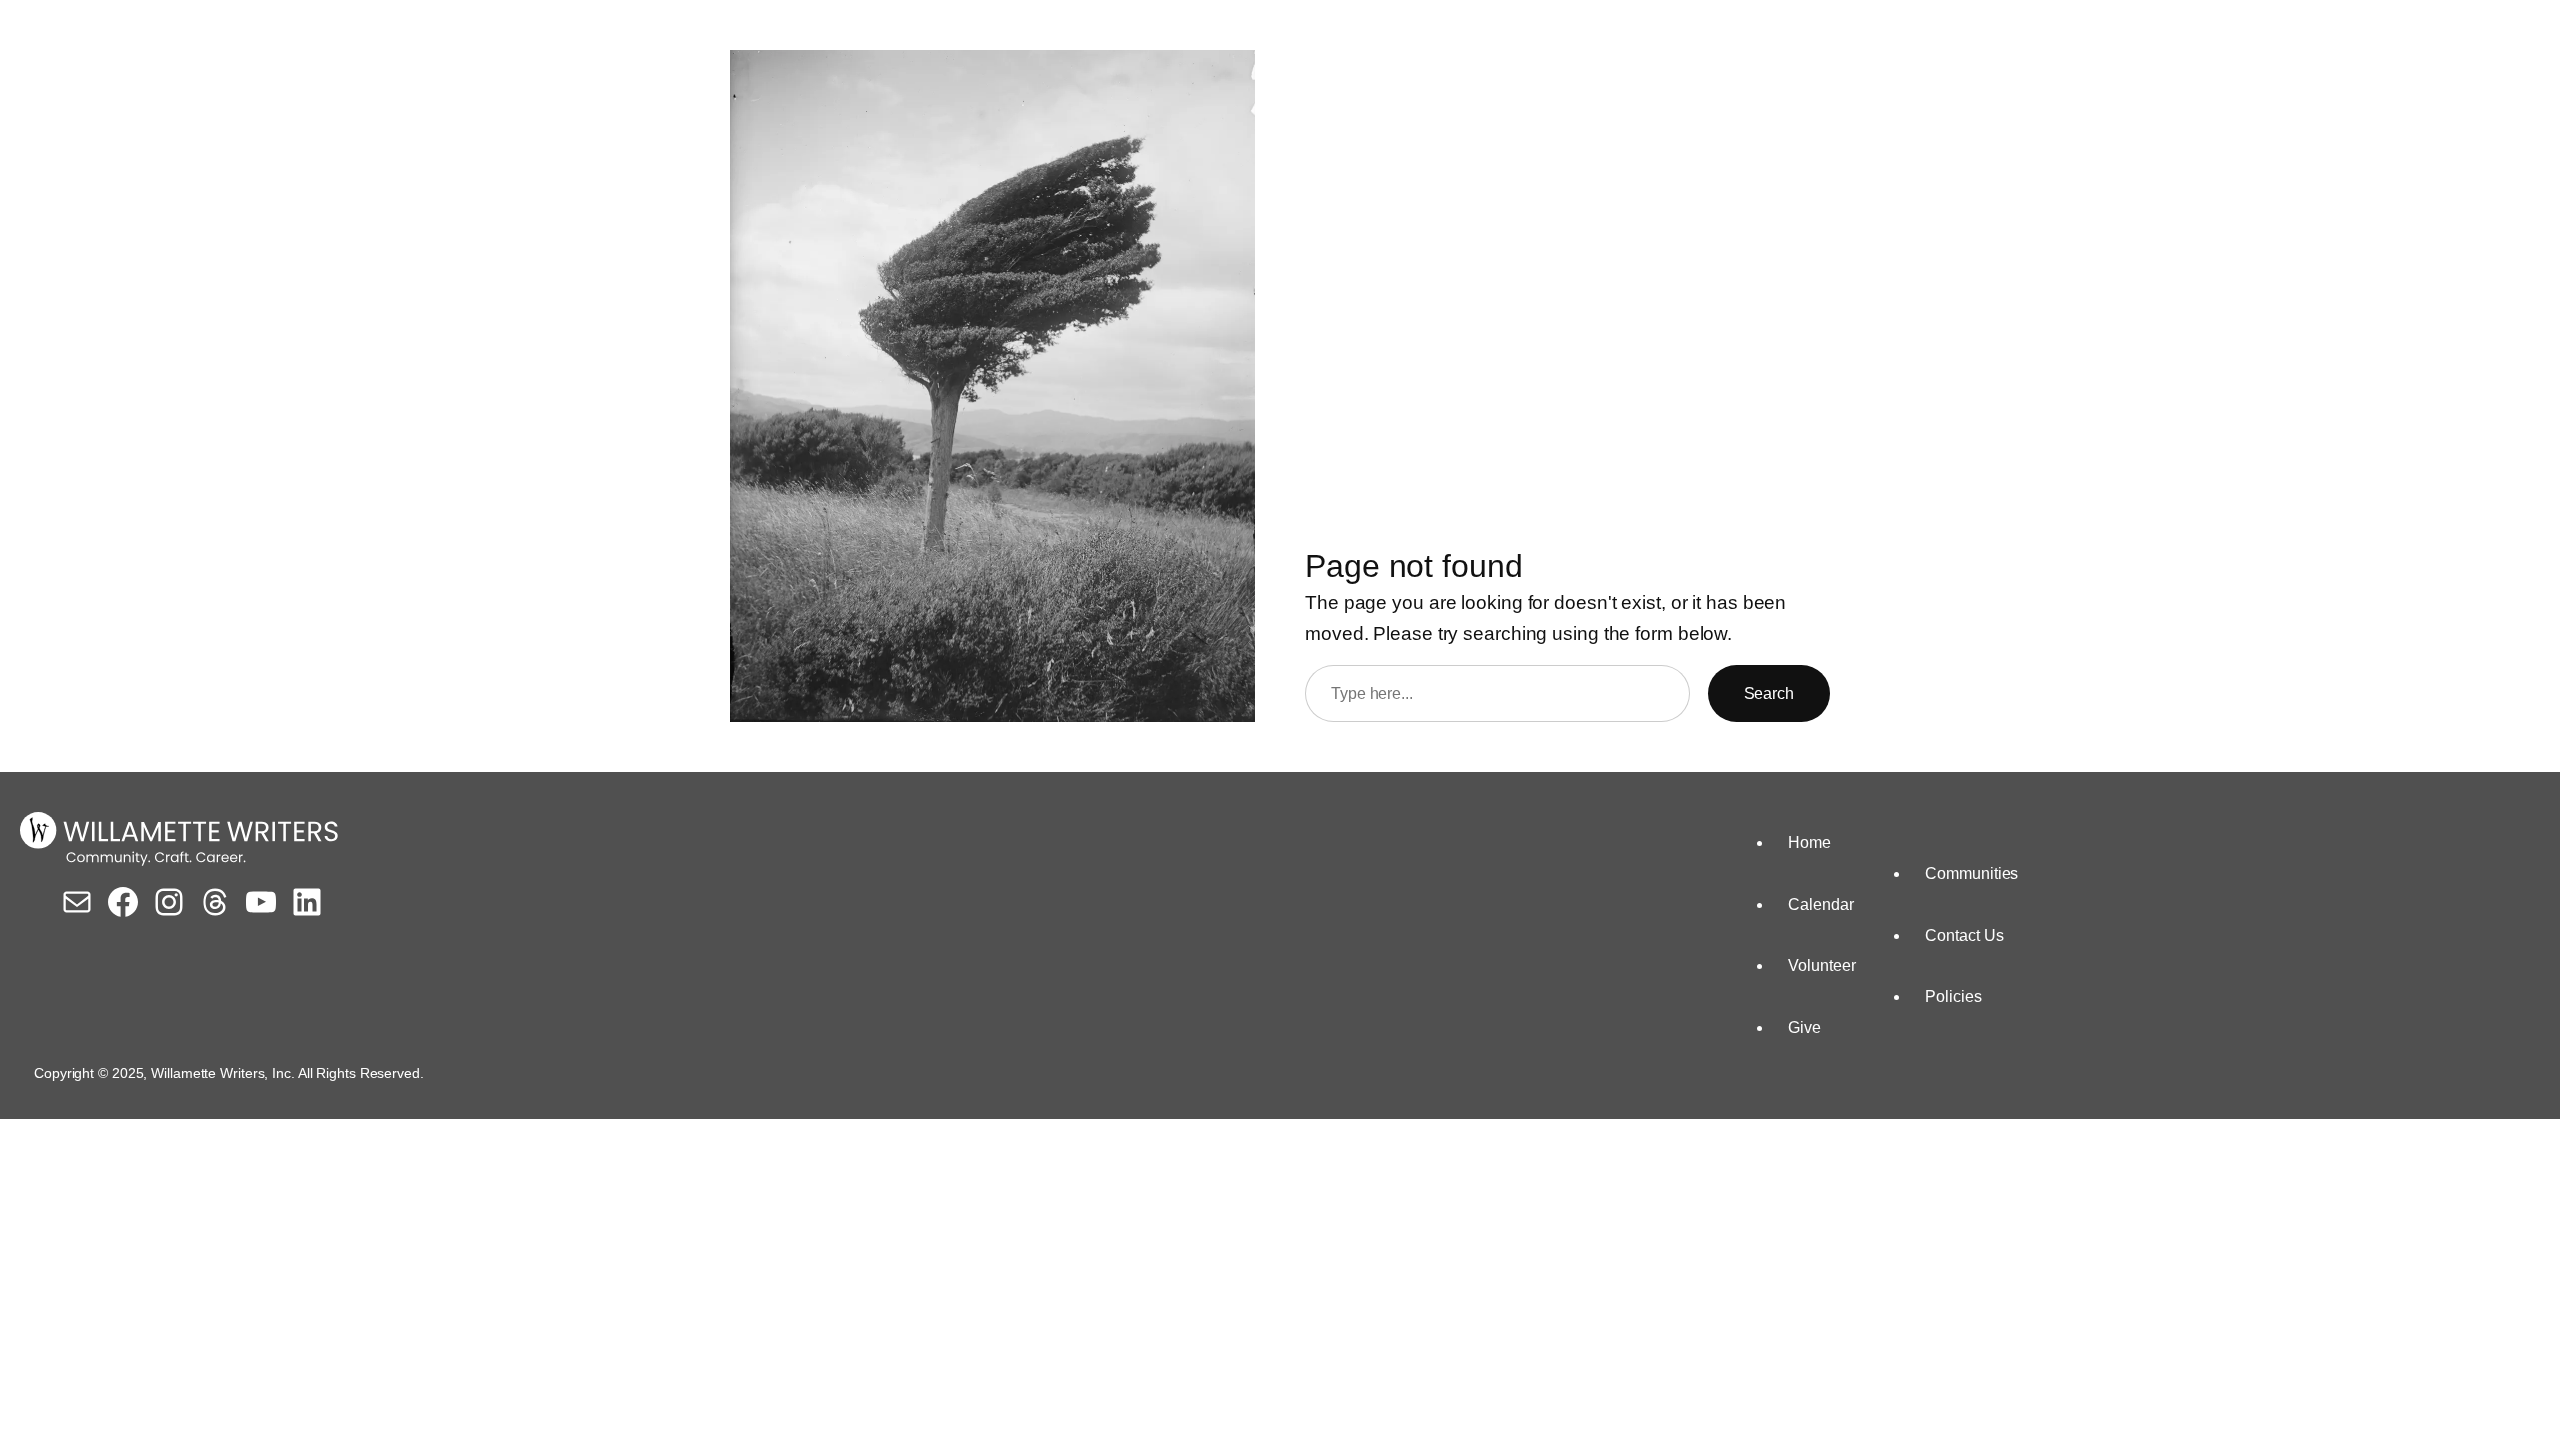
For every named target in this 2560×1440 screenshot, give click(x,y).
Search (1769, 693)
